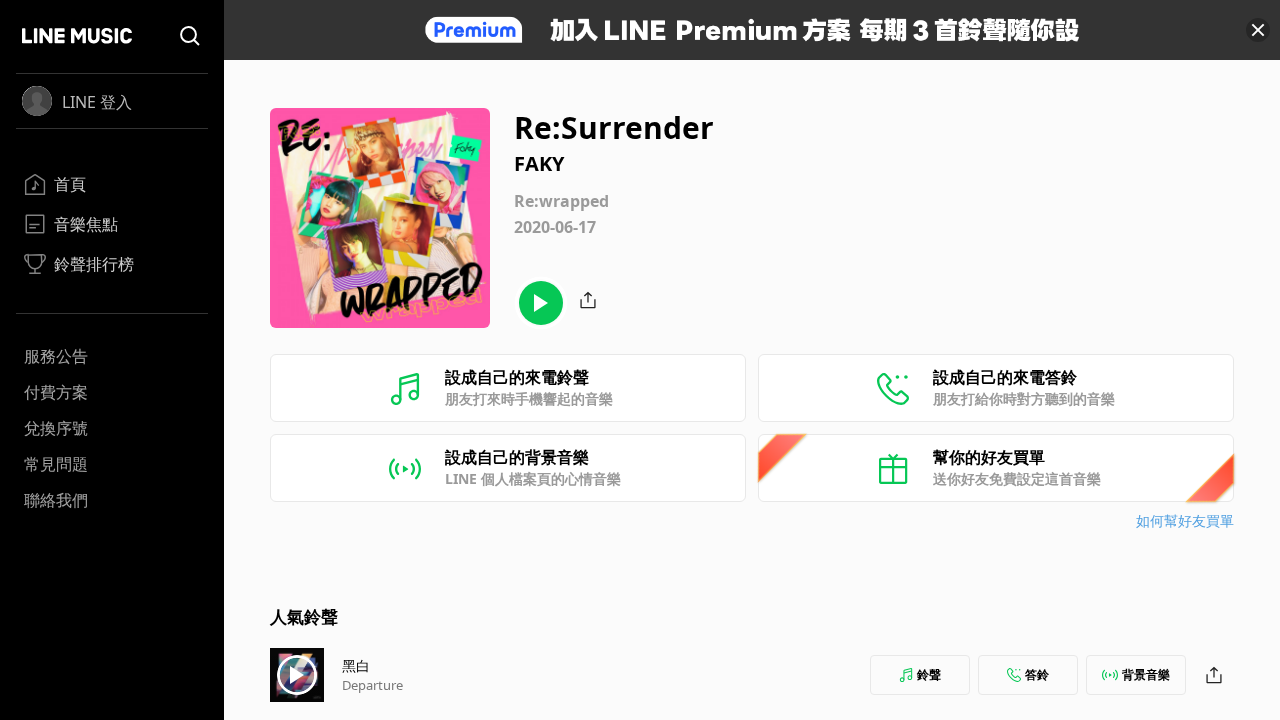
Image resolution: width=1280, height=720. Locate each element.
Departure (372, 685)
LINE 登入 (97, 102)
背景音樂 (1146, 674)
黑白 (356, 665)
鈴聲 (929, 674)
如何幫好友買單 (1185, 520)
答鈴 (1037, 674)
